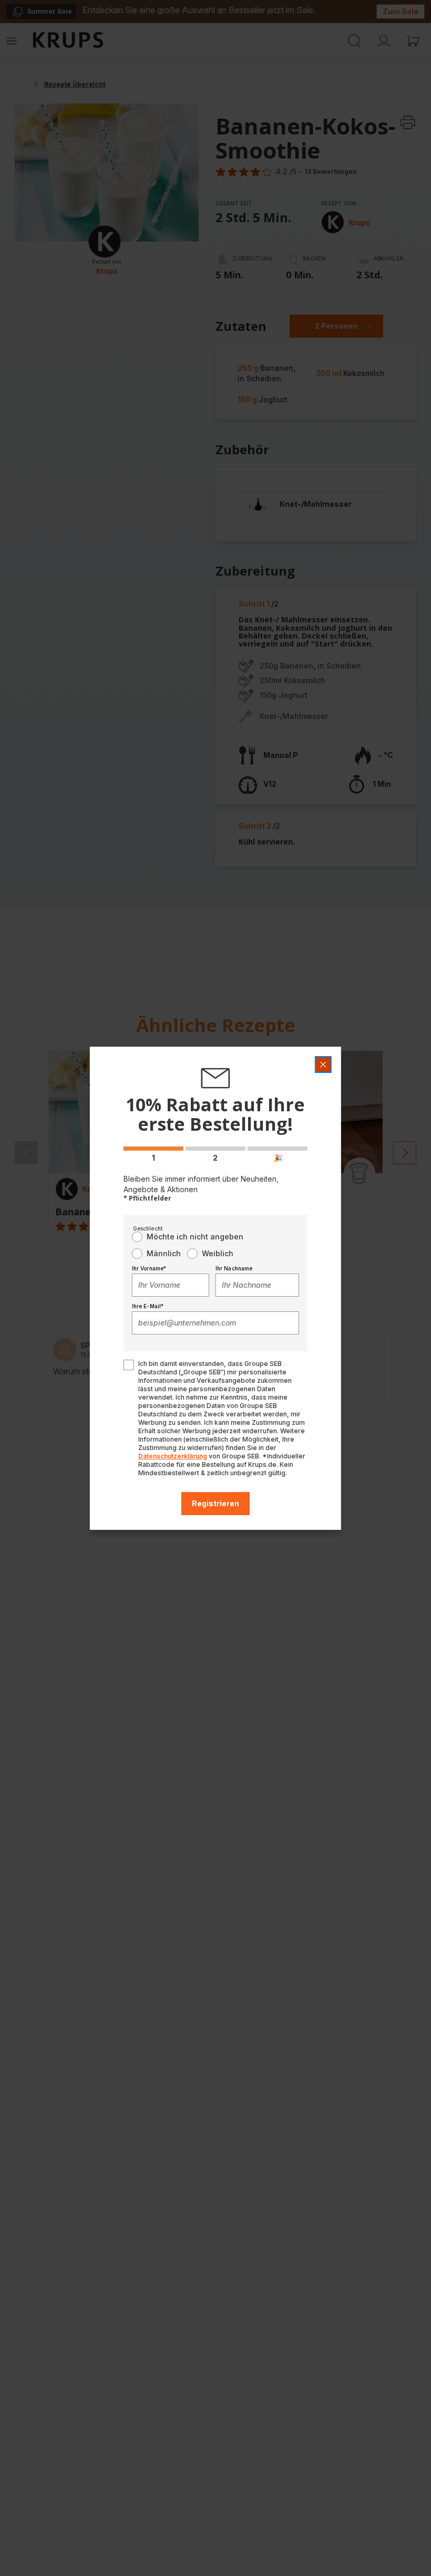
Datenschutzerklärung (173, 1456)
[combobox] (171, 1285)
